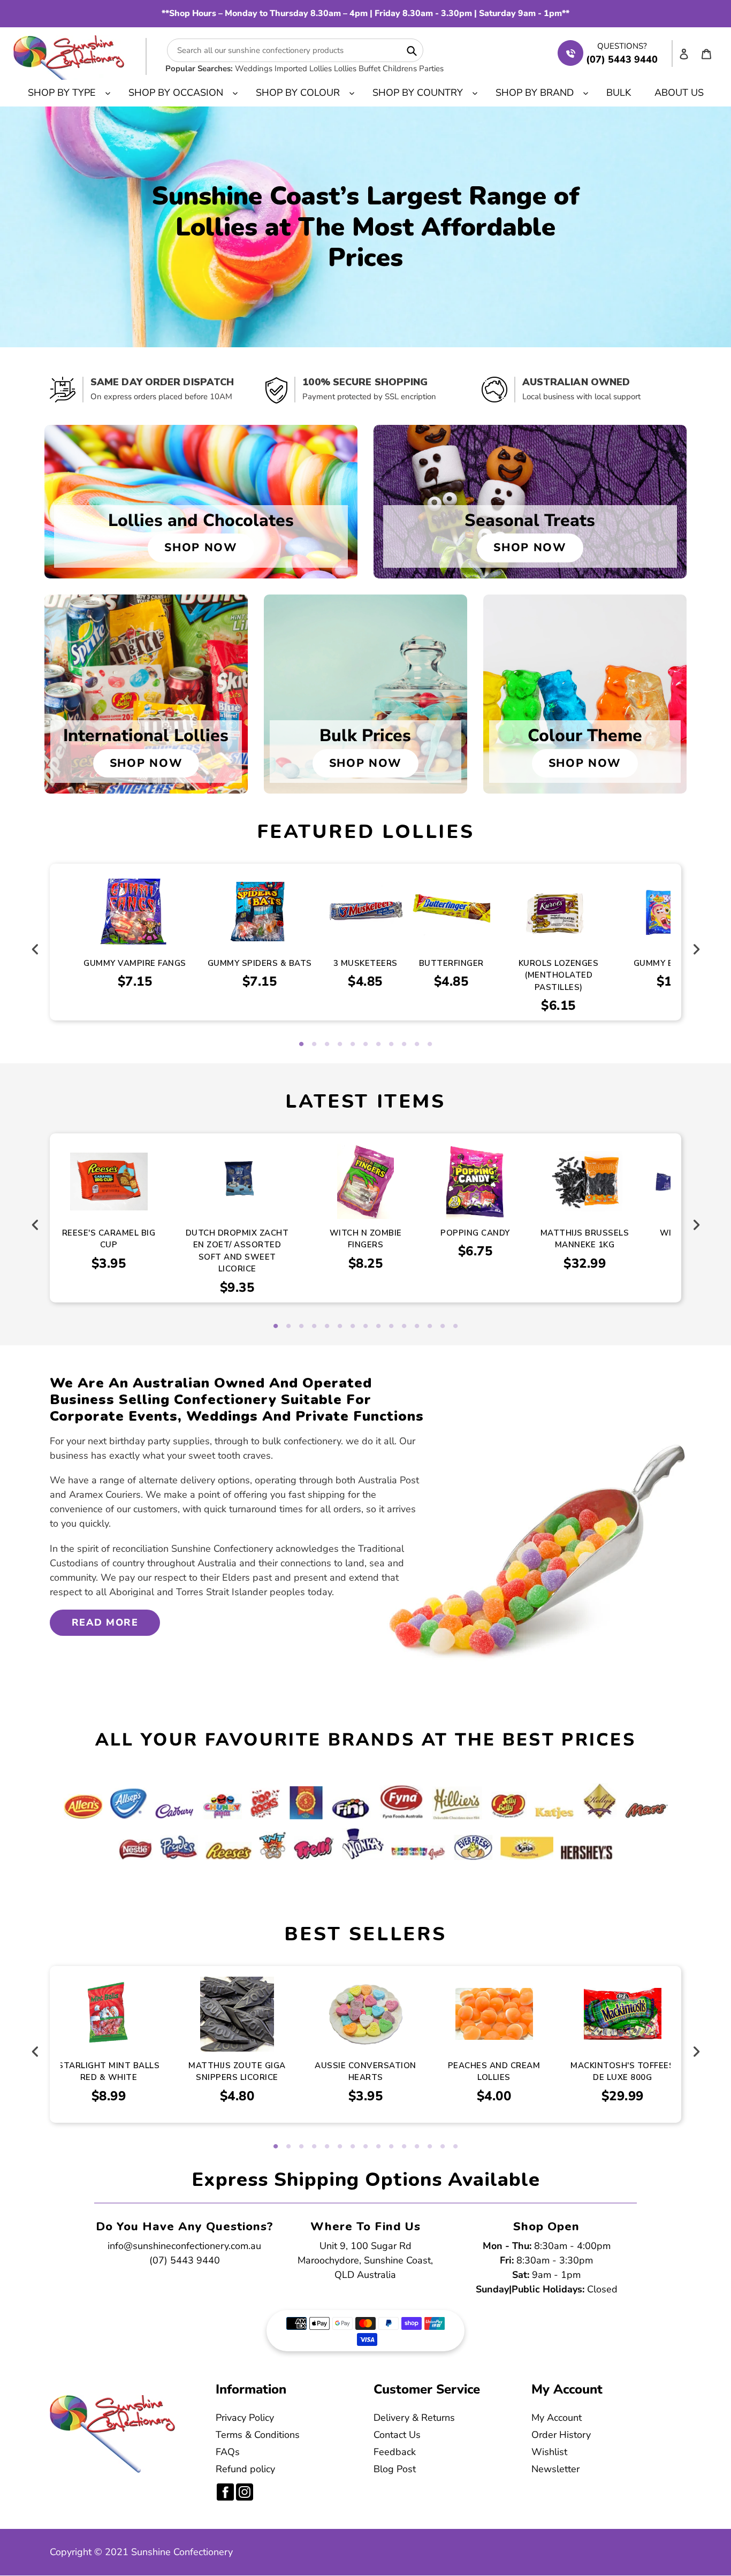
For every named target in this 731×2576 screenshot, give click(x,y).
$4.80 (237, 2096)
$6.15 (558, 1005)
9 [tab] (404, 1045)
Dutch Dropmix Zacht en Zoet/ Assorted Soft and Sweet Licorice (237, 1251)
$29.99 (623, 2096)
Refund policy (245, 2469)
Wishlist (549, 2452)
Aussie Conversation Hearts (365, 2072)
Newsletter (555, 2469)
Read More (105, 1622)
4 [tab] (340, 1045)
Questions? (622, 46)
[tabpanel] (365, 936)
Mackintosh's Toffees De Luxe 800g (622, 2072)
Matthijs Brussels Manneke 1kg (585, 1239)
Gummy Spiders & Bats (260, 963)
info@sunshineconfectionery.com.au (184, 2246)
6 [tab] (365, 1045)
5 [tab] (353, 1045)
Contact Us (397, 2435)
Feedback (395, 2452)
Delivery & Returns (414, 2418)
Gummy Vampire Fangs (135, 963)
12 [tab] (417, 1327)
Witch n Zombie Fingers (366, 1239)
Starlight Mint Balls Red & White (109, 2072)
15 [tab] (455, 1327)
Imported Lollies (303, 68)
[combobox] (295, 50)
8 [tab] (391, 1045)
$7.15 (135, 981)
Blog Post (395, 2469)
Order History (561, 2435)
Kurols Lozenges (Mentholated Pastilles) (559, 975)
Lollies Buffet (357, 68)
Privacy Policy (245, 2418)
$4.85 (365, 981)
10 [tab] (417, 1045)
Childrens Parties (413, 68)
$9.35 (237, 1287)
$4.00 (494, 2096)
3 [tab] (327, 1045)
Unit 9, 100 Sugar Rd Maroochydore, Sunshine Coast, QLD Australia (365, 2260)
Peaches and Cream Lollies (494, 2072)
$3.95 (109, 1263)
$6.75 (475, 1251)
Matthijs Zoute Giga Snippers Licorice (237, 2072)
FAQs (228, 2452)
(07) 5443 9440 (185, 2260)
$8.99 (109, 2096)
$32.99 (585, 1263)
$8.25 (366, 1263)
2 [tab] (314, 1045)
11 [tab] (430, 1045)
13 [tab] (430, 1327)
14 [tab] (443, 1327)
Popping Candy (475, 1233)
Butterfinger (451, 963)
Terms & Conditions (258, 2435)
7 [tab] (378, 1045)
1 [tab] (301, 1045)
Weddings (254, 68)
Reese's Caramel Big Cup (109, 1239)
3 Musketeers (365, 963)
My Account (557, 2418)
